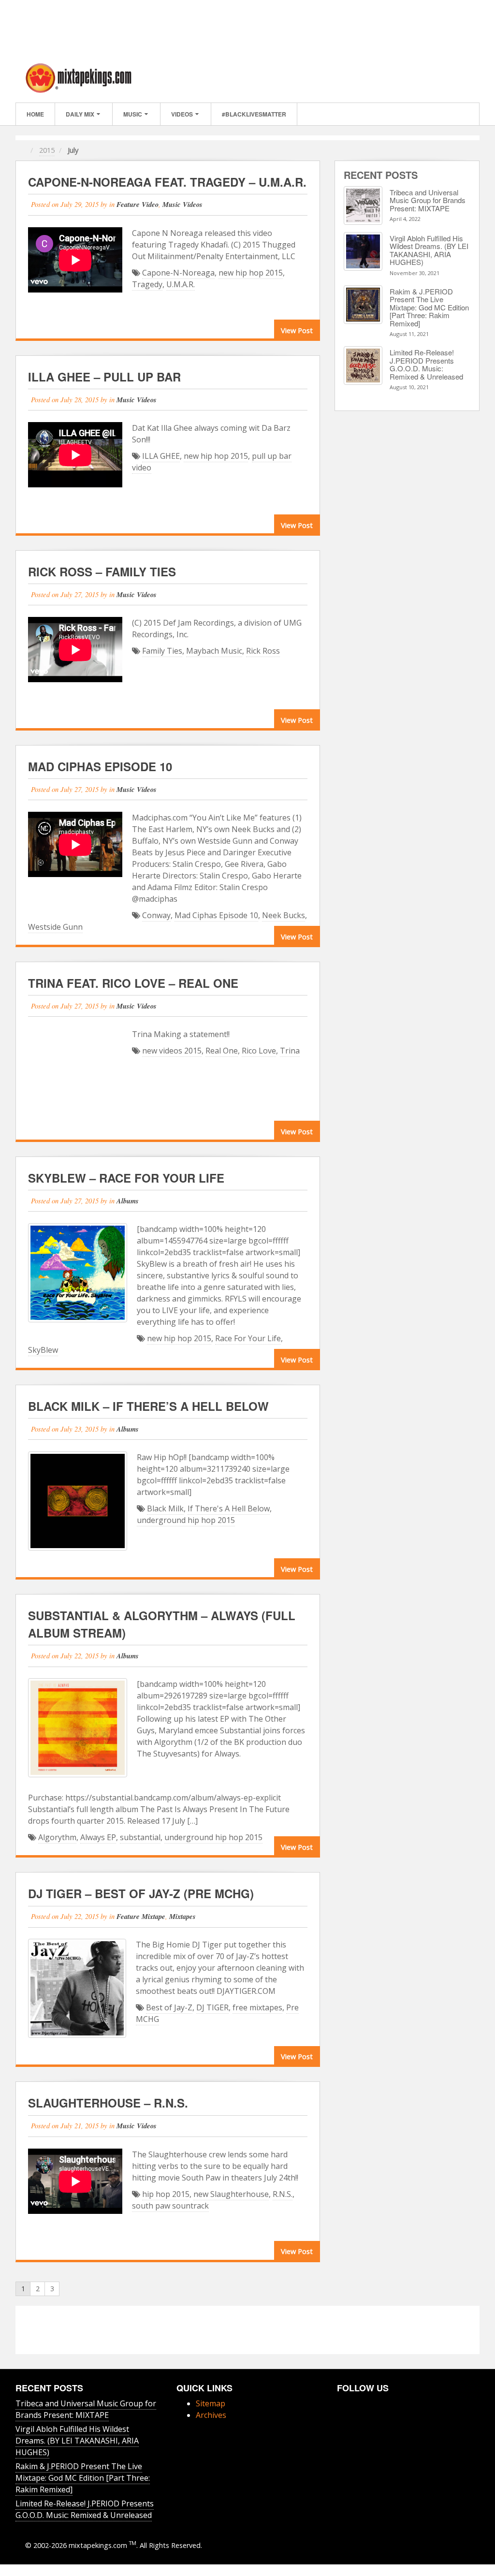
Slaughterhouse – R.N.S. (108, 2103)
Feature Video (138, 204)
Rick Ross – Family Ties (102, 571)
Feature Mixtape (141, 1916)
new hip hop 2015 (251, 273)
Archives (211, 2415)
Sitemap (211, 2403)
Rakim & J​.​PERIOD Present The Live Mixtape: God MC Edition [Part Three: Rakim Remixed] (429, 307)
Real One (222, 1051)
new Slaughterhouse (231, 2194)
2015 (47, 150)
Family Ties (162, 651)
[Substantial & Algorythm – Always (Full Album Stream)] (78, 1728)
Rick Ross (263, 651)
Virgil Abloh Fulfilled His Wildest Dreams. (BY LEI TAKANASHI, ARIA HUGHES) (429, 250)
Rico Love (259, 1051)
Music (133, 114)
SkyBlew (43, 1350)
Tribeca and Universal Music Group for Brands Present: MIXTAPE (428, 200)
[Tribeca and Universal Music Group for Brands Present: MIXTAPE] (363, 205)
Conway (156, 915)
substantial (140, 1837)
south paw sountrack (170, 2206)
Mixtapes (182, 1916)
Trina (290, 1051)
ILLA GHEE (161, 456)
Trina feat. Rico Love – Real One (133, 983)
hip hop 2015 (166, 2194)
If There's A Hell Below (229, 1508)
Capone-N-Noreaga (178, 273)
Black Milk (165, 1508)
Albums (128, 1201)
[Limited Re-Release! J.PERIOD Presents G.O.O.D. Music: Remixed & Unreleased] (363, 366)
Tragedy (147, 284)
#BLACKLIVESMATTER (254, 114)
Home (35, 114)
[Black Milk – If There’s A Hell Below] (78, 1501)
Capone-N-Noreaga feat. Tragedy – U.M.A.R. (167, 182)
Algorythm (57, 1837)
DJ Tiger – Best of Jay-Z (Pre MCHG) (141, 1893)
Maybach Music (214, 651)
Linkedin (456, 78)
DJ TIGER (212, 2007)
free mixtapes (257, 2007)
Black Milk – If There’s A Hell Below (148, 1406)
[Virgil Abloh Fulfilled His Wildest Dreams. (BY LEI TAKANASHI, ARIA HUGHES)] (363, 251)
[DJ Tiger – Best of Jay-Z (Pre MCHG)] (77, 1988)
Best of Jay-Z (169, 2007)
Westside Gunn (55, 927)
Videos (182, 114)
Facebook (430, 78)
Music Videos (182, 204)
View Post (297, 330)
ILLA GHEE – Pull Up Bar (104, 377)
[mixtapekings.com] (78, 77)
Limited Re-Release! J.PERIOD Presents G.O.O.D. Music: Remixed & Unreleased (426, 364)
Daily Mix (80, 114)
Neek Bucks (284, 915)
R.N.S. (283, 2194)
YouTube (355, 2403)
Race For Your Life (248, 1338)
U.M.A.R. (181, 284)
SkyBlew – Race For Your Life (126, 1178)
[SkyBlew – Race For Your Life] (78, 1273)
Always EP (98, 1837)
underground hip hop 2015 (186, 1520)
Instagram (443, 78)
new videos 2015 (172, 1051)
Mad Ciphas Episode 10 (100, 766)
